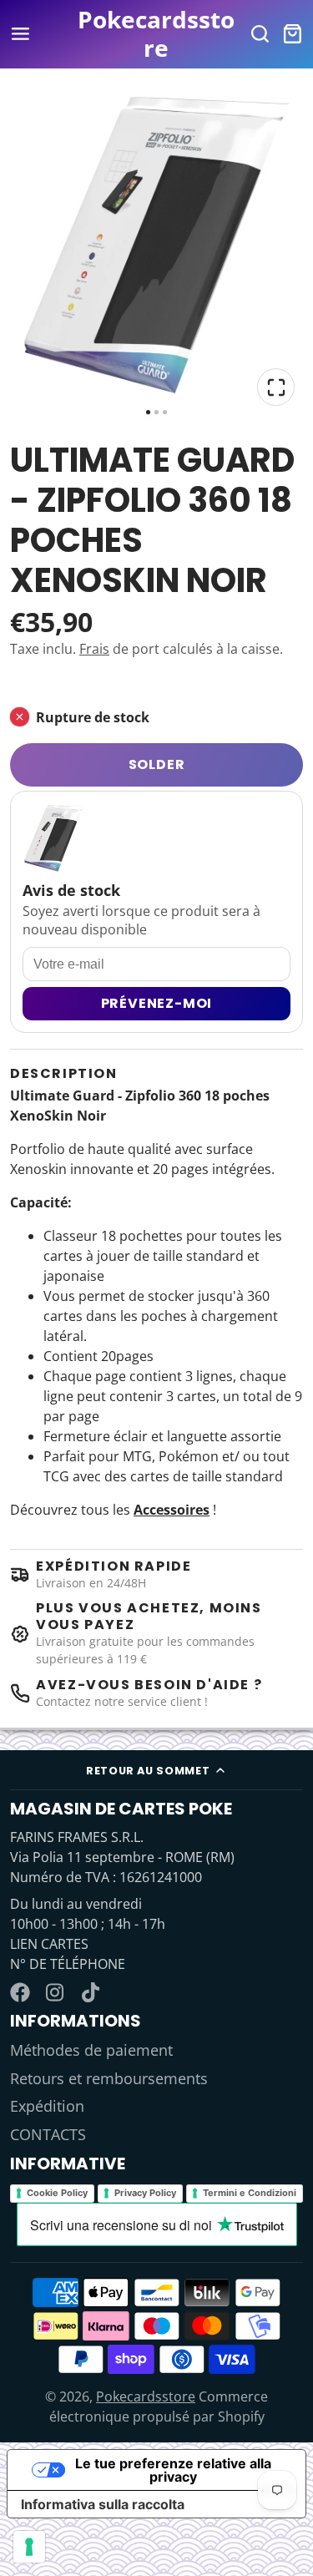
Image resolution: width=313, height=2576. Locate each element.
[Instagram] (56, 1992)
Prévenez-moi (157, 1003)
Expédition (47, 2106)
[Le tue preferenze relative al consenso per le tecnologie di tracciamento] (29, 2547)
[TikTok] (92, 1992)
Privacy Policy (145, 2193)
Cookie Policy (57, 2193)
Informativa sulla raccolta (103, 2504)
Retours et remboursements (109, 2078)
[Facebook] (20, 1992)
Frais (94, 649)
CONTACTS (48, 2134)
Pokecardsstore (146, 2396)
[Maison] (156, 34)
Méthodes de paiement (91, 2050)
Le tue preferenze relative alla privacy (173, 2470)
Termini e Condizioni (250, 2193)
